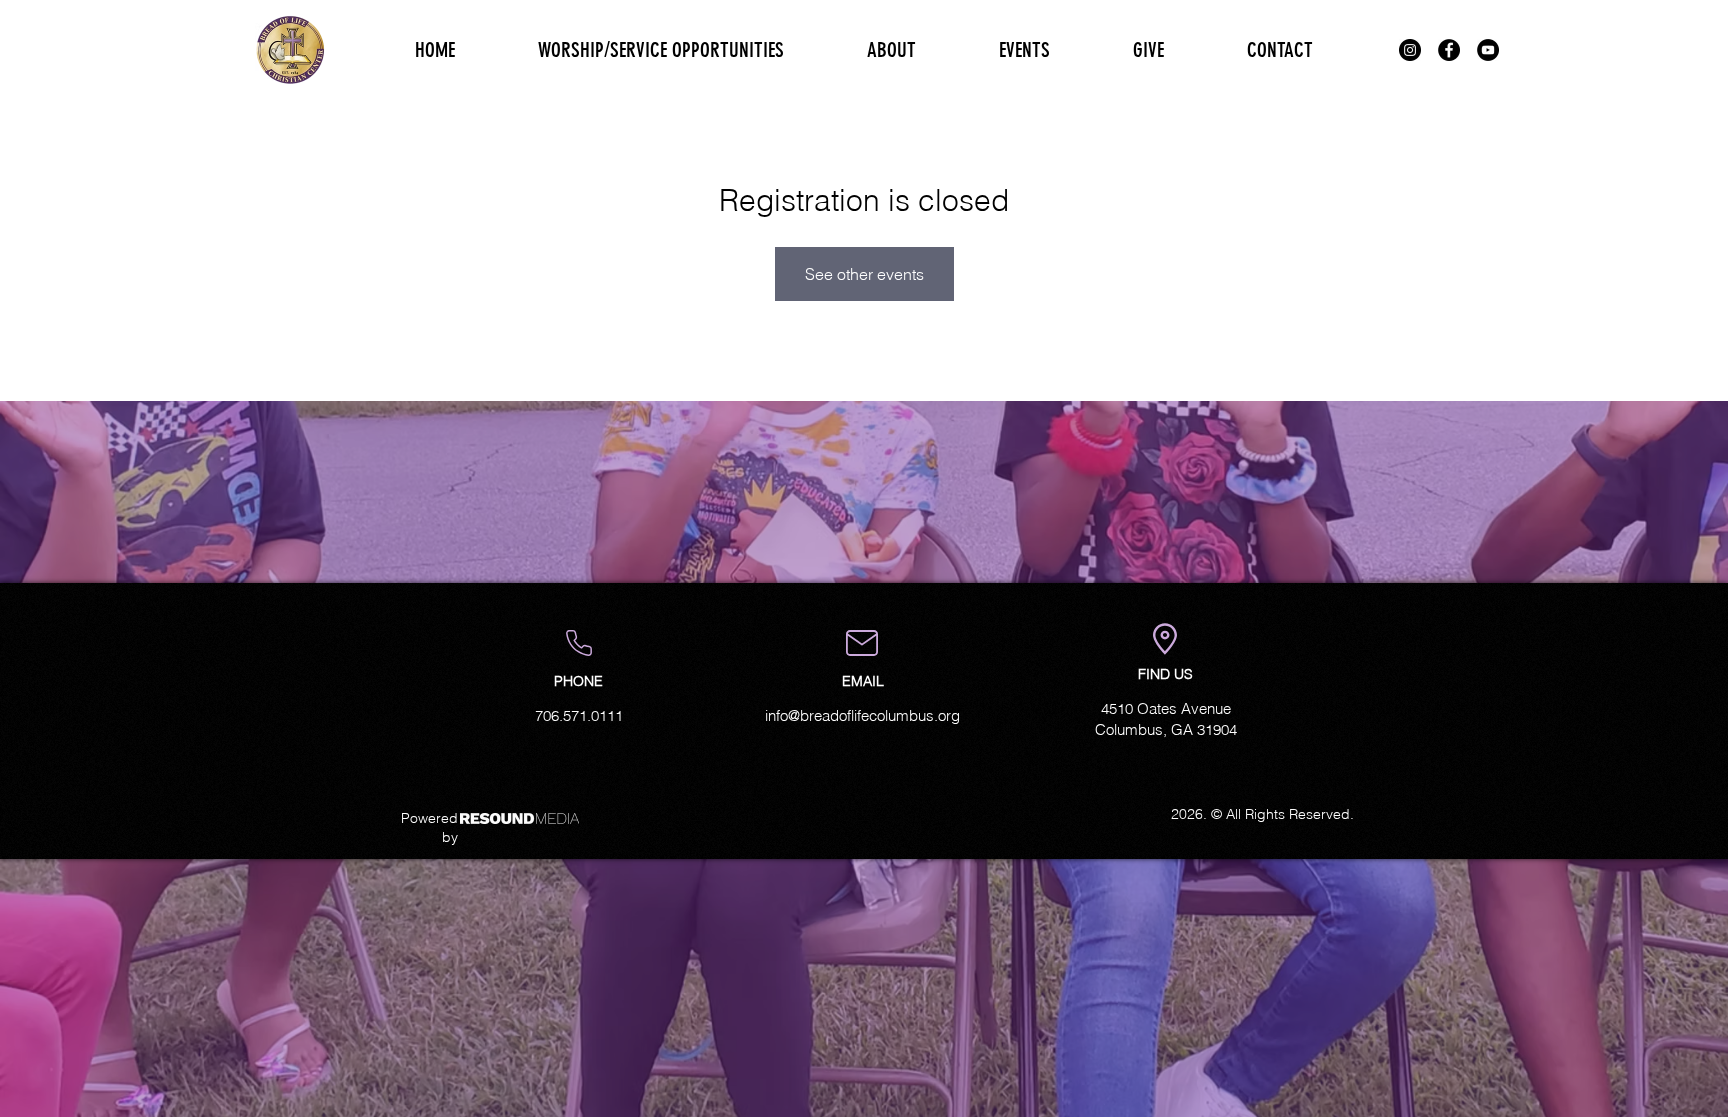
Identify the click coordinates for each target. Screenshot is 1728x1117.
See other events (864, 274)
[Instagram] (1410, 50)
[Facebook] (1449, 50)
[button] (891, 50)
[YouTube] (1488, 50)
